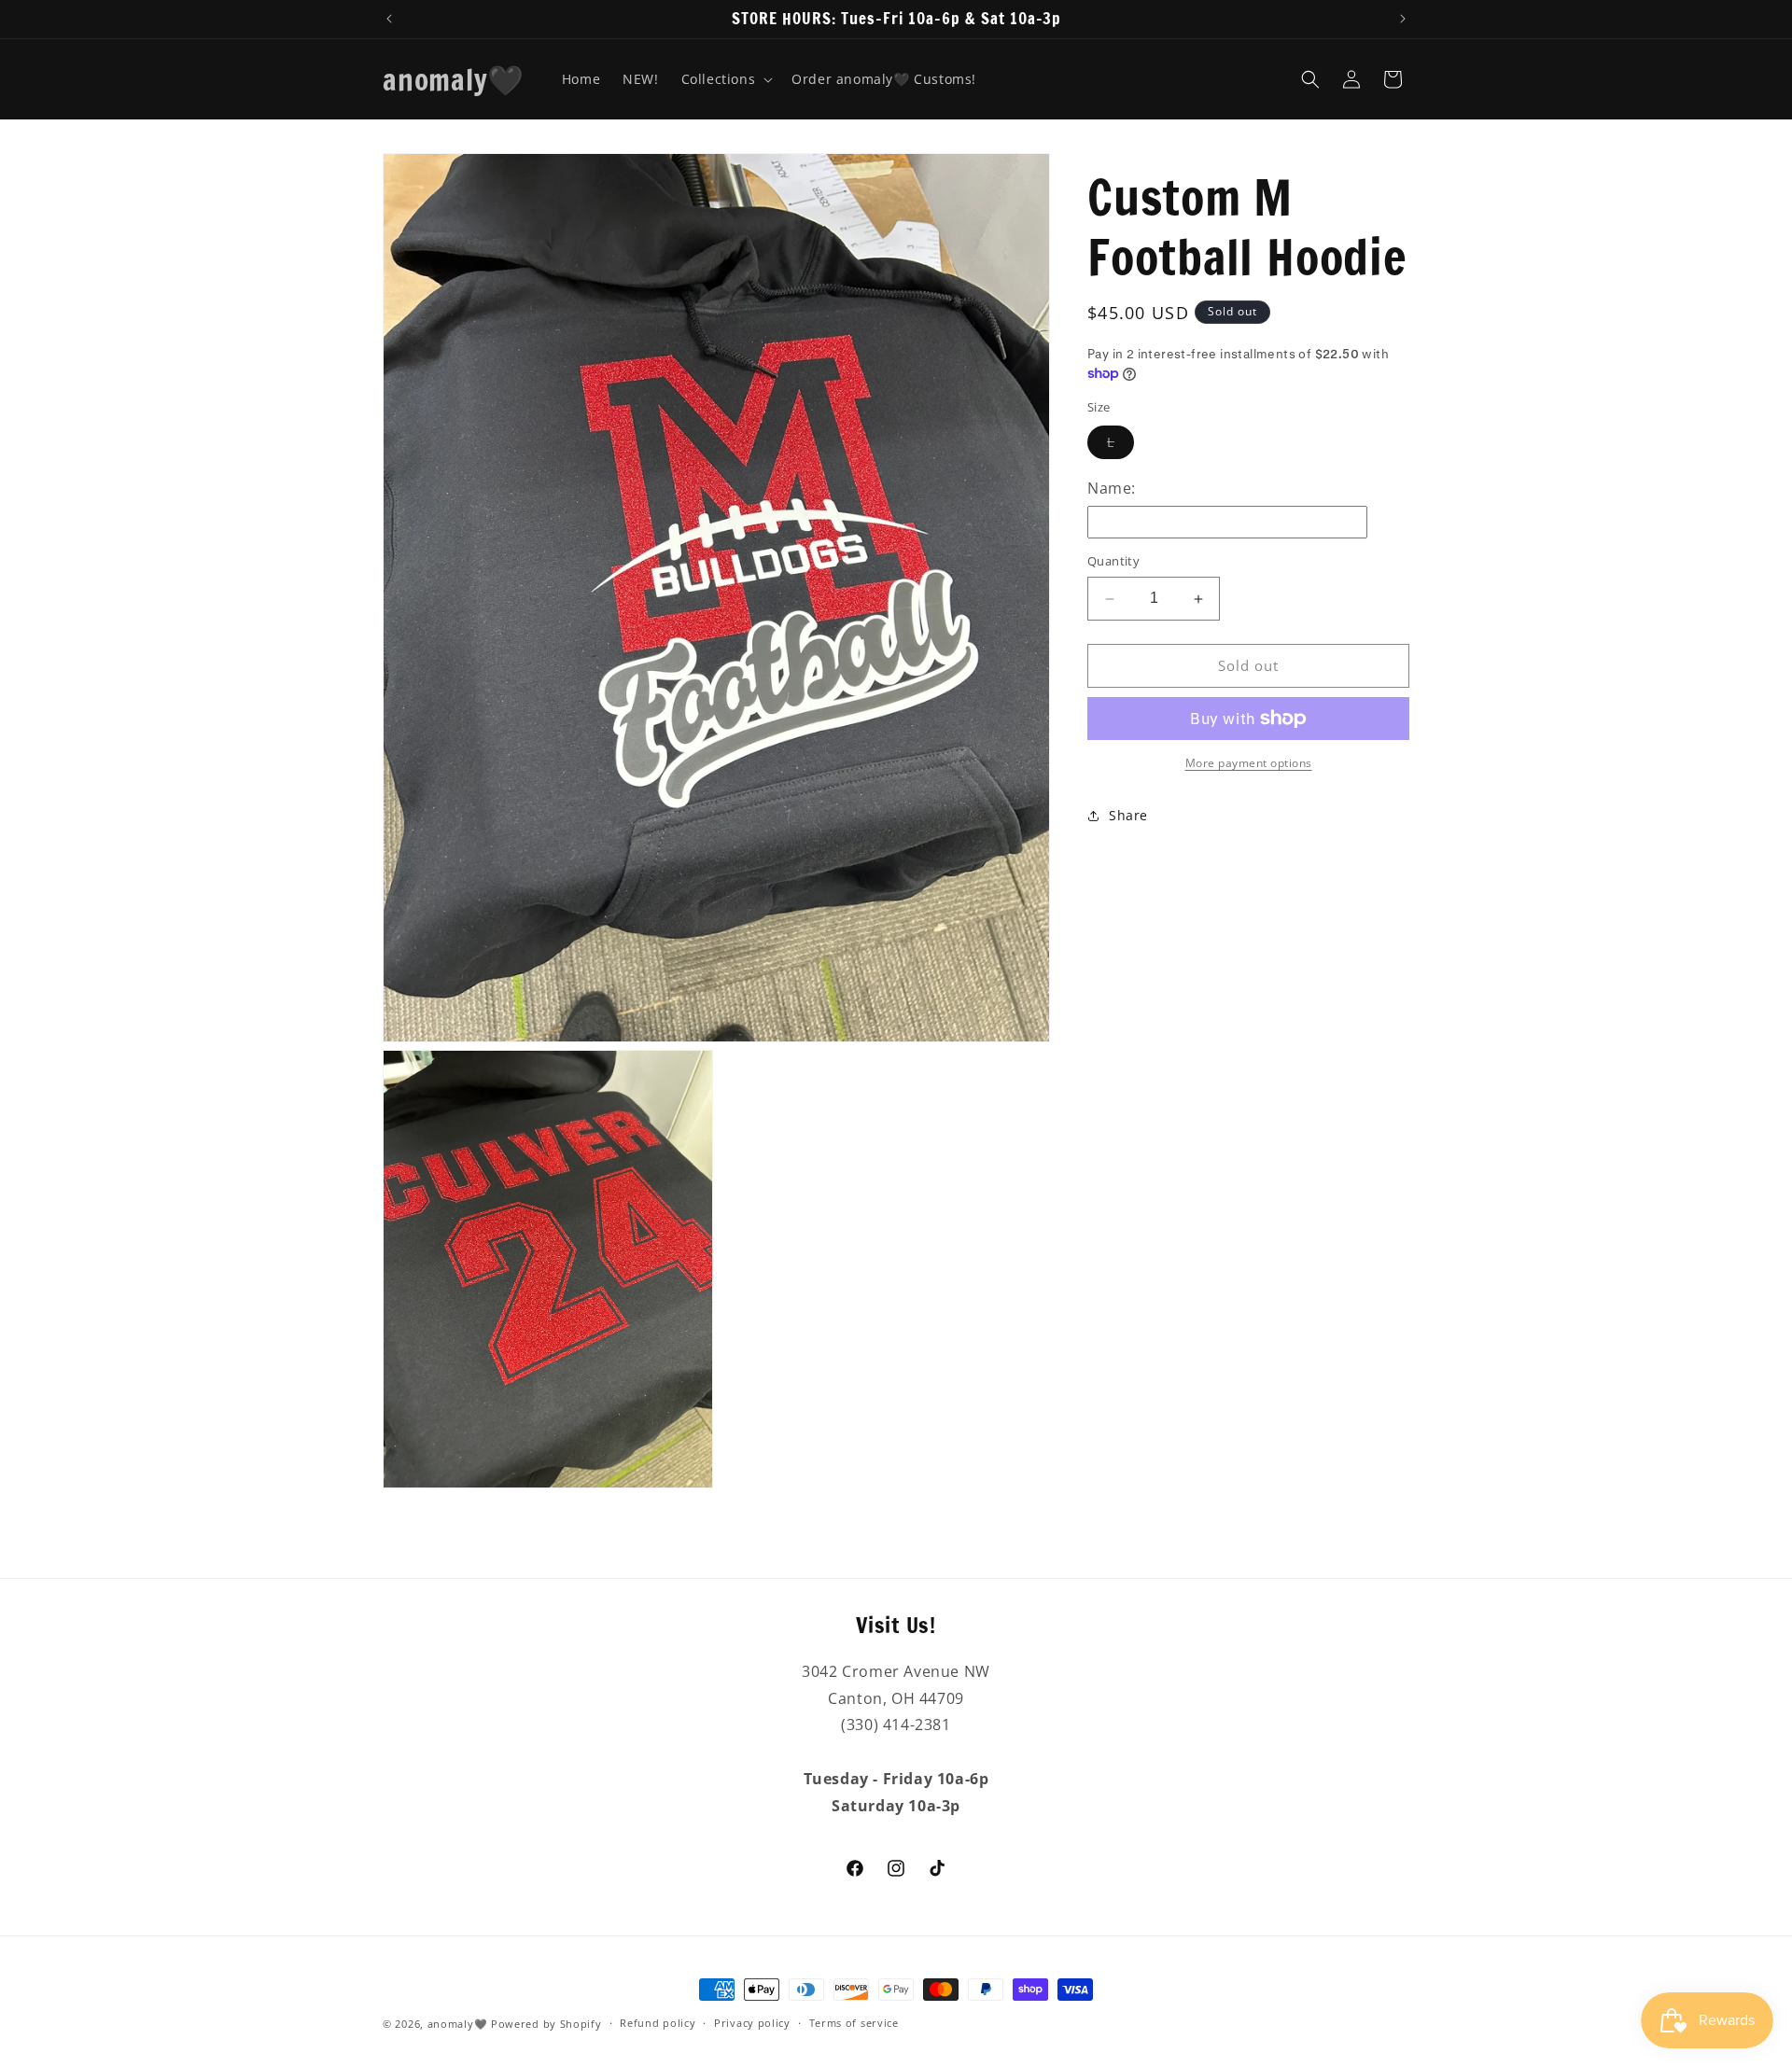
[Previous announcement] (389, 19)
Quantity (1113, 562)
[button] (726, 79)
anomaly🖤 (458, 2024)
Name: (1112, 488)
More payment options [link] (1249, 763)
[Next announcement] (1403, 19)
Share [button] (1128, 816)
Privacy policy (752, 2024)
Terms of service (854, 2024)
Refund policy (658, 2024)
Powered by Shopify (546, 2024)
